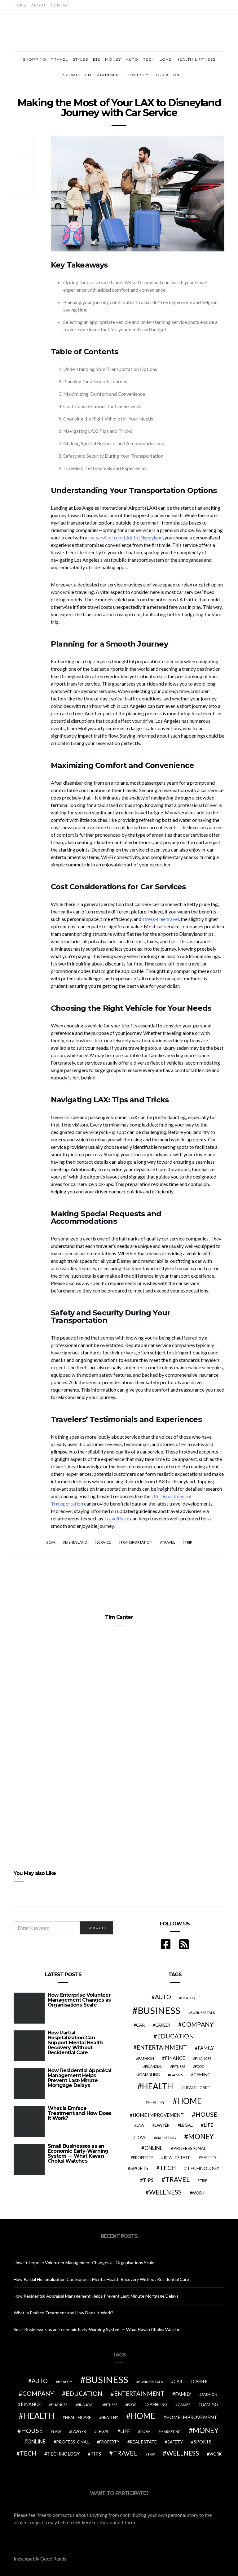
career (163, 2025)
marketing (166, 2138)
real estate (177, 2158)
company (198, 2024)
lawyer (162, 2125)
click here (81, 2522)
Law (140, 2125)
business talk (203, 2013)
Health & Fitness (196, 59)
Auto (132, 59)
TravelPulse (117, 1518)
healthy (156, 2103)
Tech (149, 59)
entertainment (162, 2047)
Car (52, 1542)
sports (139, 2168)
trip (188, 1542)
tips (148, 2180)
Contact (61, 5)
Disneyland (76, 1542)
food (200, 2066)
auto (163, 1997)
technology (203, 2168)
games (176, 2075)
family (206, 2048)
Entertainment (103, 75)
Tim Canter (119, 1617)
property (143, 2158)
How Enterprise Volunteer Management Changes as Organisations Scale (79, 2000)
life (208, 2125)
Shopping (35, 59)
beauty (188, 1998)
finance (175, 2058)
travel (169, 1542)
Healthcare (197, 2088)
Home (20, 5)
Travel (59, 59)
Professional (190, 2148)
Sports (72, 75)
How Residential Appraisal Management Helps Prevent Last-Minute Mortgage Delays (79, 2078)
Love (165, 59)
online (154, 2148)
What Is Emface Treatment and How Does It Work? (79, 2113)
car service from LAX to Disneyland (126, 537)
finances (203, 2058)
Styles (80, 59)
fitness (178, 2066)
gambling (150, 2075)
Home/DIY (137, 75)
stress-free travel (161, 919)
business (159, 2010)
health (158, 2086)
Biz (97, 59)
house (206, 2114)
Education (166, 75)
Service (104, 1542)
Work (198, 2193)
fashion (146, 2058)
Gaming (202, 2075)
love (141, 2138)
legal (186, 2125)
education (176, 2036)
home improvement (158, 2115)
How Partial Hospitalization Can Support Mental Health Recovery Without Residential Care (75, 2043)
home (190, 2101)
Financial (154, 2066)
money (201, 2136)
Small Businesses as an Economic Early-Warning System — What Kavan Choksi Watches (78, 2153)
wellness (165, 2192)
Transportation (137, 1542)
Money (113, 59)
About (39, 5)
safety (209, 2158)
